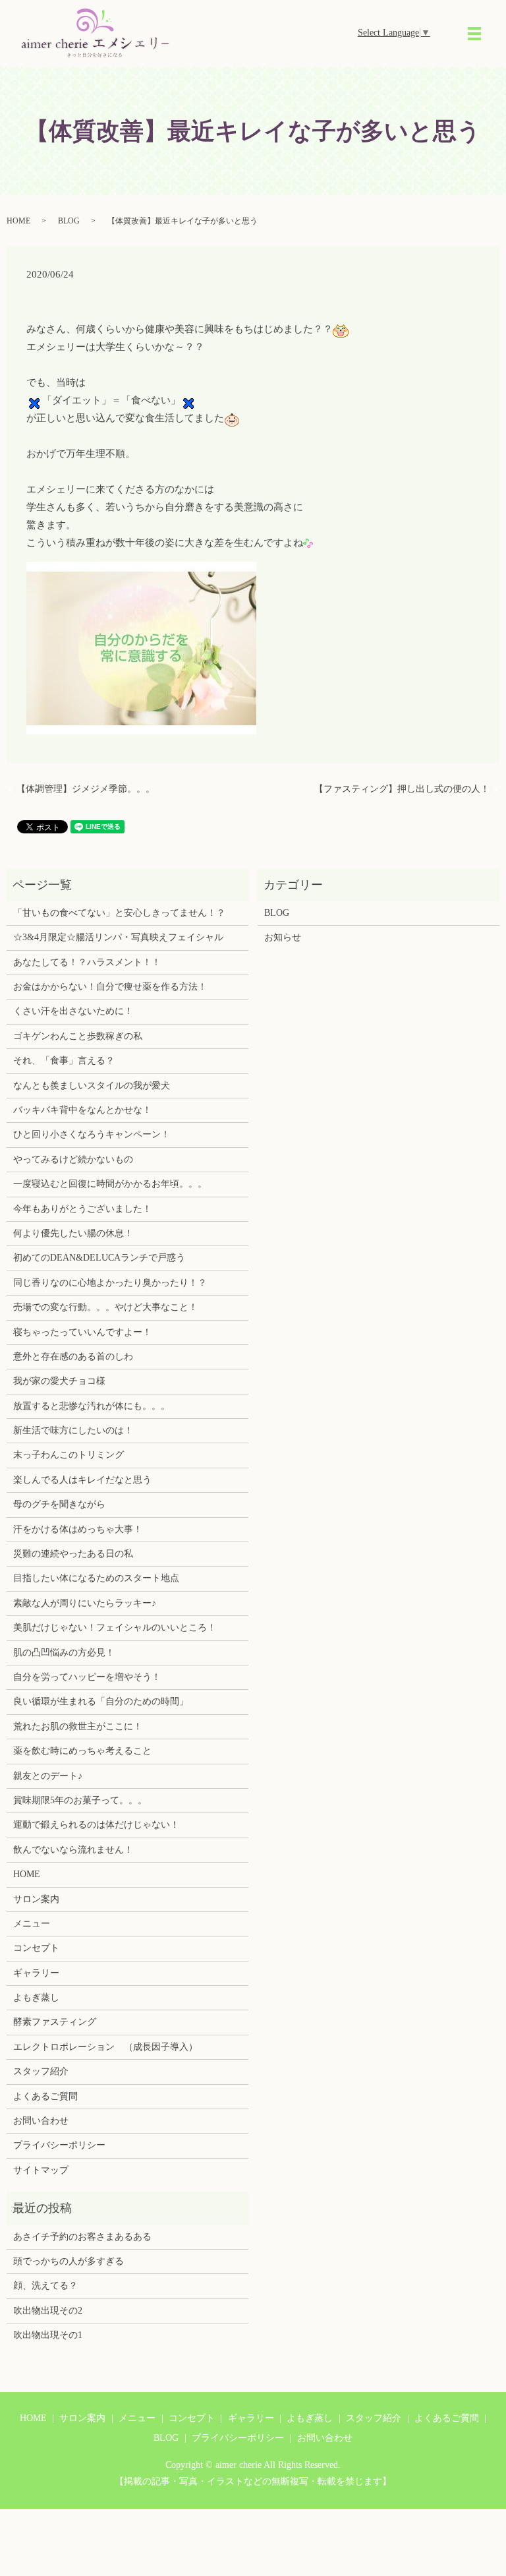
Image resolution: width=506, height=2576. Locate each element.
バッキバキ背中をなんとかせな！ (82, 1110)
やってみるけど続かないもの (73, 1159)
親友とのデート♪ (48, 1776)
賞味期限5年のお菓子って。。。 (80, 1800)
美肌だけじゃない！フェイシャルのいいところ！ (115, 1628)
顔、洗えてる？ (45, 2286)
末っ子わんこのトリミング (69, 1455)
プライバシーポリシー (59, 2145)
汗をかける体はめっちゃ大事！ (78, 1529)
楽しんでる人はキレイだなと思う (82, 1480)
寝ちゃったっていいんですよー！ (82, 1332)
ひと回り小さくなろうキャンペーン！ (92, 1134)
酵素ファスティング (55, 2022)
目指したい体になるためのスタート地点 (96, 1578)
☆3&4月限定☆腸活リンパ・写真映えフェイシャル (118, 937)
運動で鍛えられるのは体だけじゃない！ (96, 1825)
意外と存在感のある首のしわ (73, 1357)
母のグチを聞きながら (59, 1504)
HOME (18, 221)
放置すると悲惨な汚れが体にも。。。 (92, 1406)
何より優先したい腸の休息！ (73, 1233)
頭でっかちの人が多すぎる (69, 2261)
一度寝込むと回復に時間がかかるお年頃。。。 (110, 1184)
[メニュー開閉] (474, 34)
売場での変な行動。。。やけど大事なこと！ (105, 1307)
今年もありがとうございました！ (82, 1209)
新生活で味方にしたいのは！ (73, 1430)
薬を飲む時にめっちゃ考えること (82, 1751)
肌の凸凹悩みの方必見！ (64, 1653)
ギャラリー (36, 1973)
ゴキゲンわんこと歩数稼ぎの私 (78, 1036)
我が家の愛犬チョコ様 (59, 1381)
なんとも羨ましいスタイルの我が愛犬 (92, 1086)
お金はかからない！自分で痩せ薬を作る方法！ (110, 987)
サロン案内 (36, 1899)
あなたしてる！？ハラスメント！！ (87, 962)
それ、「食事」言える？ (64, 1061)
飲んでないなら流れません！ (73, 1850)
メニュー (32, 1924)
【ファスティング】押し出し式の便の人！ (402, 789)
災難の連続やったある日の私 (73, 1554)
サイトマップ (41, 2170)
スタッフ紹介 (41, 2071)
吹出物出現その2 (48, 2311)
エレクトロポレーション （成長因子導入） (105, 2047)
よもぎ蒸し (36, 1997)
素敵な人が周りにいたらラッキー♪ (85, 1603)
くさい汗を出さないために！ (73, 1011)
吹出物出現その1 (48, 2335)
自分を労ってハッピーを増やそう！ (87, 1677)
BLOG (69, 221)
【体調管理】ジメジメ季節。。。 (86, 789)
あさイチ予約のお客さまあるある (82, 2237)
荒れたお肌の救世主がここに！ (78, 1726)
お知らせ (283, 937)
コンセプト (36, 1948)
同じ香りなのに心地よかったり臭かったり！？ (110, 1283)
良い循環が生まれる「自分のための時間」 (101, 1701)
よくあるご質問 (45, 2096)
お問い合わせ (41, 2121)
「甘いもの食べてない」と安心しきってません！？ (119, 913)
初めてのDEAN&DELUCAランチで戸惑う (99, 1258)
